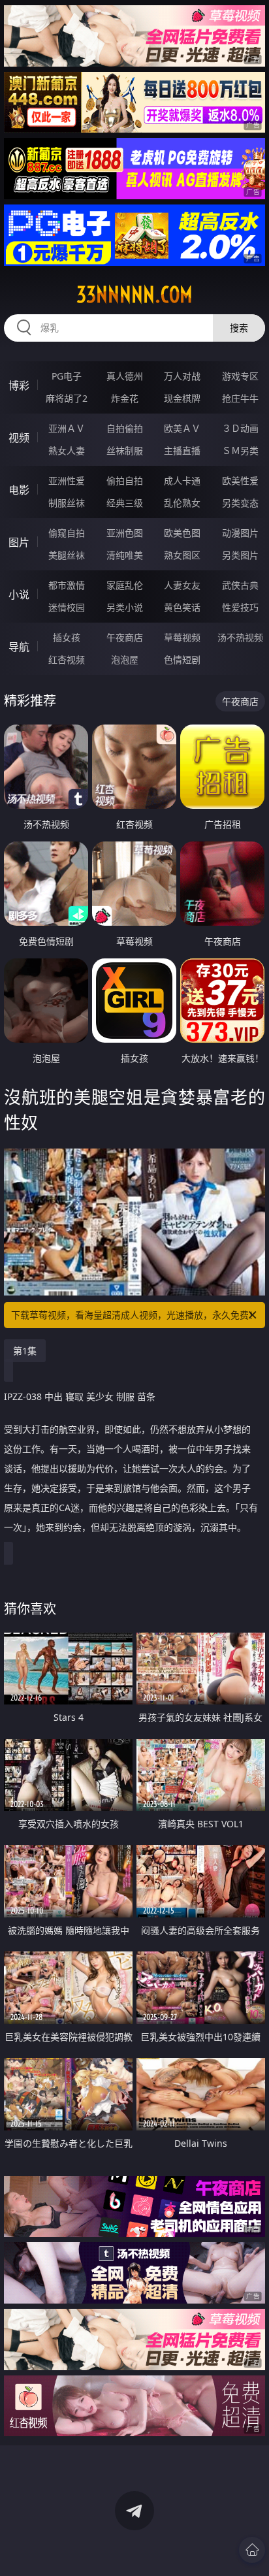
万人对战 (182, 376)
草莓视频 (182, 637)
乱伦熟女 (182, 503)
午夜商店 (125, 637)
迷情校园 (67, 607)
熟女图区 (182, 555)
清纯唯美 (125, 555)
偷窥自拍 (67, 533)
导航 (19, 647)
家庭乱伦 (125, 585)
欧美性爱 (240, 481)
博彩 (19, 385)
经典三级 (125, 503)
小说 (19, 595)
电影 (19, 490)
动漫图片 (240, 533)
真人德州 (125, 376)
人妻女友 (182, 585)
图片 (19, 542)
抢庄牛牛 (240, 398)
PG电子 (67, 376)
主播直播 (182, 450)
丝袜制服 (125, 450)
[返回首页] (252, 2550)
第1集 (25, 1351)
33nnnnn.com (134, 295)
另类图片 (240, 555)
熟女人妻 (67, 450)
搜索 (239, 328)
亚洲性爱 (67, 481)
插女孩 (67, 637)
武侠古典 (240, 585)
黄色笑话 (182, 607)
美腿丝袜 (67, 555)
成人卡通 (182, 481)
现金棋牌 (182, 398)
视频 (19, 438)
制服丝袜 (67, 503)
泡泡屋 (125, 660)
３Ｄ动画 (240, 428)
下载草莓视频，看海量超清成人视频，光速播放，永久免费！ (134, 1315)
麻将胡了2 (67, 398)
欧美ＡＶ (182, 428)
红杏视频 (67, 660)
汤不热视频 (240, 637)
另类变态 (240, 503)
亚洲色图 (125, 533)
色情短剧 (182, 660)
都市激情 (67, 585)
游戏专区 (240, 376)
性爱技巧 (240, 607)
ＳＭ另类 (240, 450)
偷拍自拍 (125, 481)
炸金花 (125, 398)
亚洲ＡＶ (67, 428)
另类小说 (125, 607)
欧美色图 (182, 533)
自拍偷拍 (125, 428)
